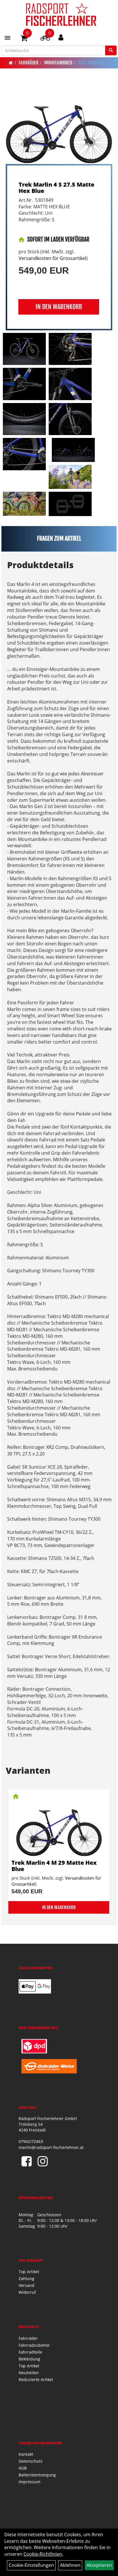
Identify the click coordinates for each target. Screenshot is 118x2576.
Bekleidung (29, 2359)
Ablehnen (70, 2565)
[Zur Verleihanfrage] (45, 39)
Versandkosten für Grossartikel (52, 258)
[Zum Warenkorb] (24, 39)
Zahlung (26, 2278)
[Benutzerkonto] (61, 37)
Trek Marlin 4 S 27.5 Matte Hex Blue (56, 188)
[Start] (11, 63)
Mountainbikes (58, 63)
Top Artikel (29, 2272)
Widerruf (27, 2292)
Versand (26, 2285)
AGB (23, 2468)
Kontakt (26, 2454)
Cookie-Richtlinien (43, 2554)
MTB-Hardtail (91, 63)
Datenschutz (31, 2461)
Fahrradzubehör (34, 2345)
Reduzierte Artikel (36, 2380)
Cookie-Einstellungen (31, 2565)
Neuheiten (29, 2373)
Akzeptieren (99, 2565)
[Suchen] (111, 50)
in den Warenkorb (59, 307)
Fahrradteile (30, 2352)
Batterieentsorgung (37, 2475)
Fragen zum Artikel (59, 539)
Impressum (29, 2482)
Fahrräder (28, 63)
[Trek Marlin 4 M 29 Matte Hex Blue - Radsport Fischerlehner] (59, 1825)
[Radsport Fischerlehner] (61, 14)
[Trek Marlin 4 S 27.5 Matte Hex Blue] (59, 124)
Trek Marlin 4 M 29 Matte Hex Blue (54, 1866)
